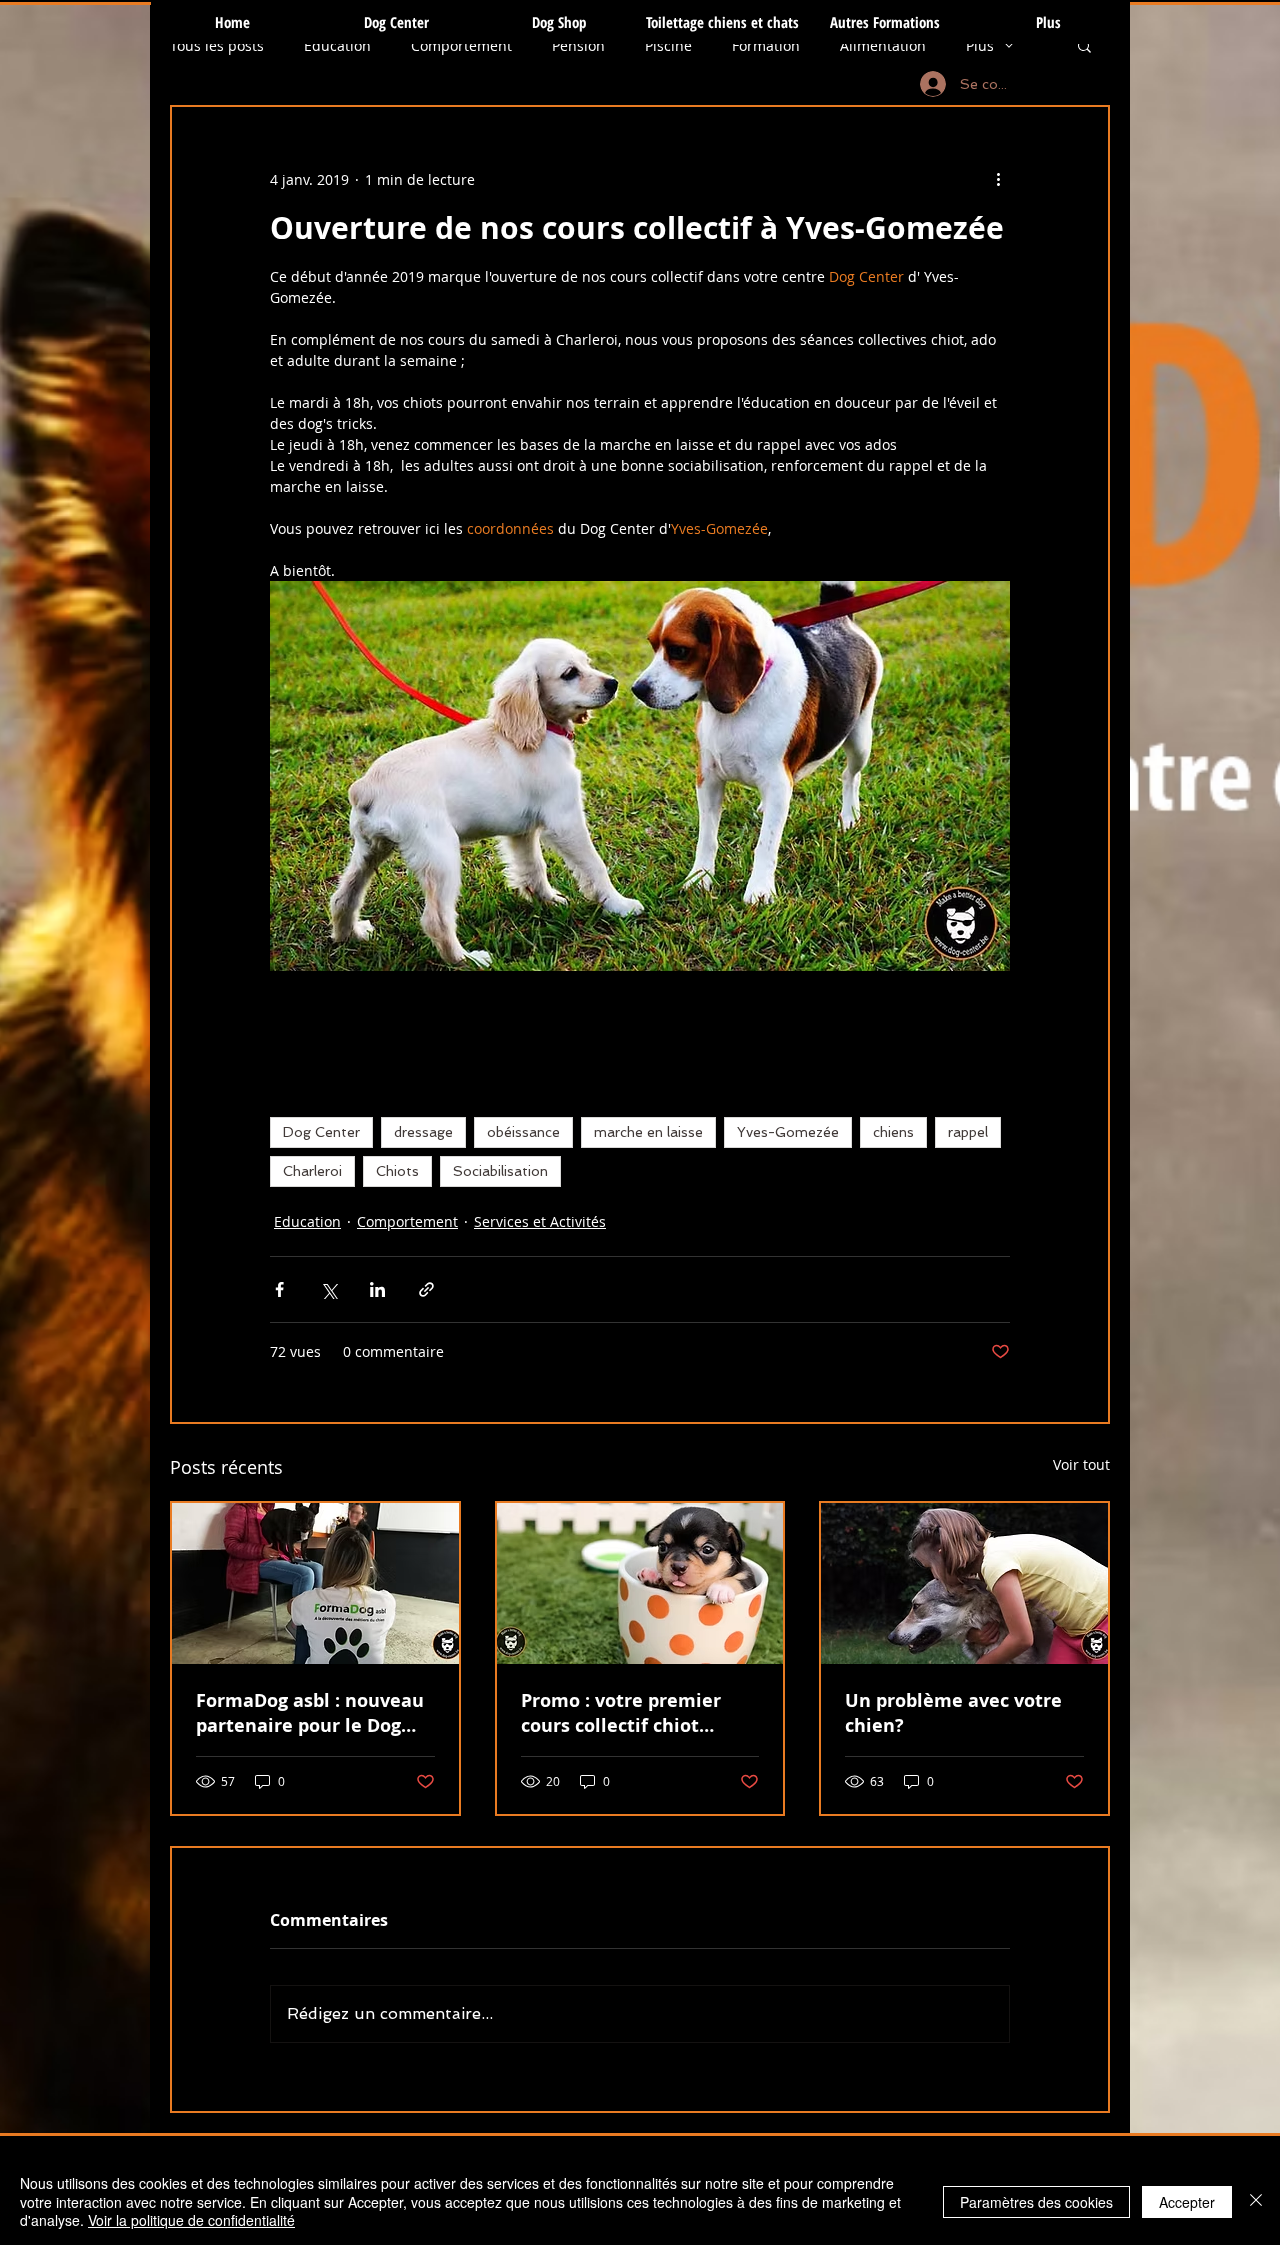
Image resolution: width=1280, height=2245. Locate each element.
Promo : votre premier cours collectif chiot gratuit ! (621, 1713)
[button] (1084, 45)
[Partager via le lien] (426, 1289)
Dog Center (321, 1132)
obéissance (523, 1132)
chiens (893, 1132)
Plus (980, 45)
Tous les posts (217, 45)
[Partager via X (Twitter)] (328, 1289)
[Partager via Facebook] (279, 1289)
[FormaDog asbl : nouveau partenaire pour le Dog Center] (315, 1583)
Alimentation (883, 45)
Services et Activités (540, 1221)
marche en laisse (648, 1132)
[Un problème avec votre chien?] (964, 1583)
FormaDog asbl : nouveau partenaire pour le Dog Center (310, 1713)
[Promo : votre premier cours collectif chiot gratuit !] (640, 1583)
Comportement (461, 45)
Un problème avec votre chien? (953, 1713)
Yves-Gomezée (788, 1132)
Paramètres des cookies (1036, 2202)
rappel (968, 1132)
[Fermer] (1256, 2201)
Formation (766, 45)
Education (337, 45)
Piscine (668, 45)
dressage (423, 1132)
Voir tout (1081, 1464)
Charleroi (312, 1171)
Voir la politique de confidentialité (191, 2220)
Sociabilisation (500, 1171)
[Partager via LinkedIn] (377, 1289)
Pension (578, 45)
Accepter (1187, 2202)
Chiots (397, 1171)
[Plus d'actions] (998, 179)
